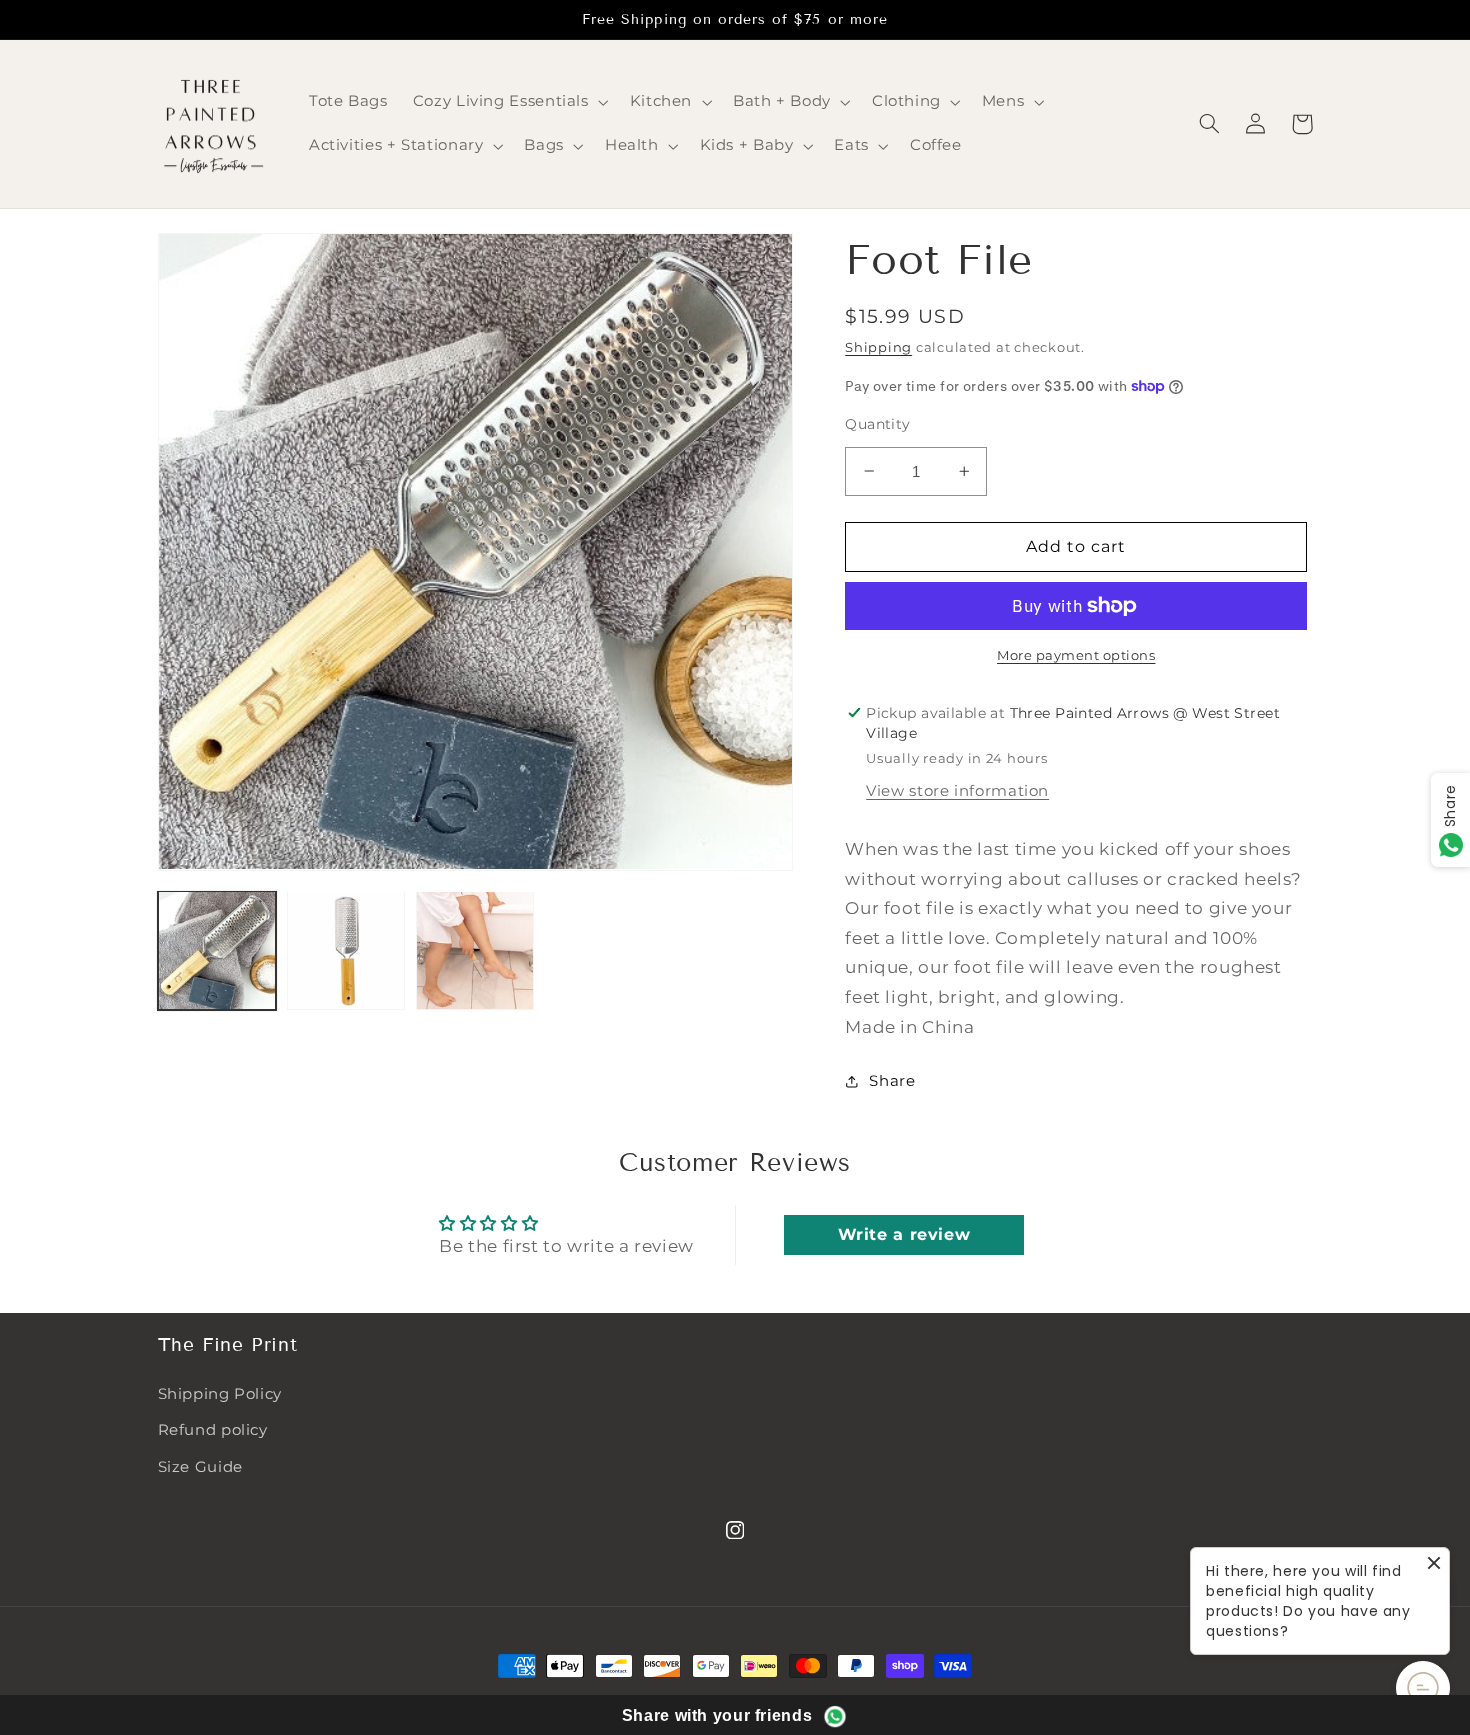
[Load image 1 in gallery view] (217, 950)
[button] (508, 102)
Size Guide (200, 1467)
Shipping (878, 347)
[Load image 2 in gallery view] (346, 950)
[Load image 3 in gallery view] (475, 950)
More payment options (1076, 655)
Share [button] (892, 1081)
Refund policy (213, 1430)
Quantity (877, 424)
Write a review (904, 1234)
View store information (957, 791)
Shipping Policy (220, 1394)
